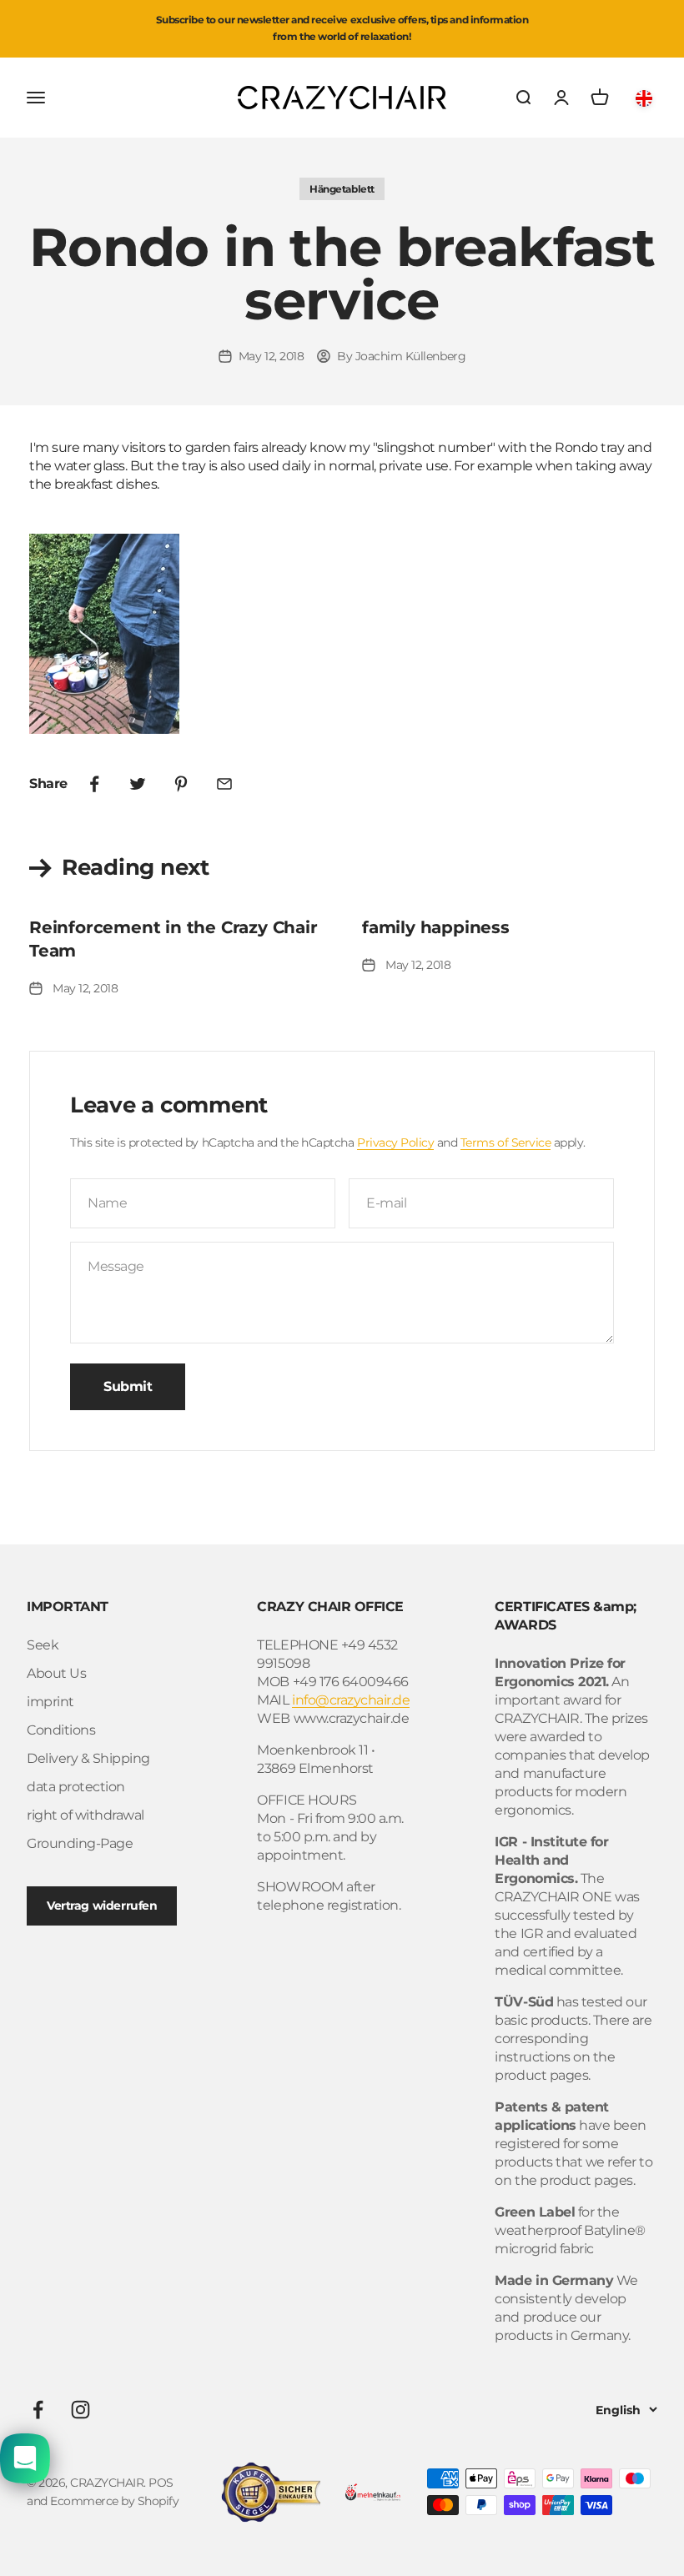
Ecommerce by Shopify (114, 2501)
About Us (56, 1673)
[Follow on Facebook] (38, 2410)
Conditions (61, 1730)
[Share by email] (224, 784)
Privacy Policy (395, 1142)
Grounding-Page (80, 1843)
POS (161, 2483)
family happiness (436, 927)
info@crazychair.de (351, 1700)
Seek (43, 1645)
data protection (76, 1787)
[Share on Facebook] (94, 784)
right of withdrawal (85, 1815)
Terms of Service (505, 1142)
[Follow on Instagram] (80, 2410)
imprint (50, 1702)
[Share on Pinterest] (181, 784)
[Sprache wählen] (646, 98)
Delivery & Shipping (88, 1758)
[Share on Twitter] (138, 784)
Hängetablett (342, 189)
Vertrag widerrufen (102, 1906)
